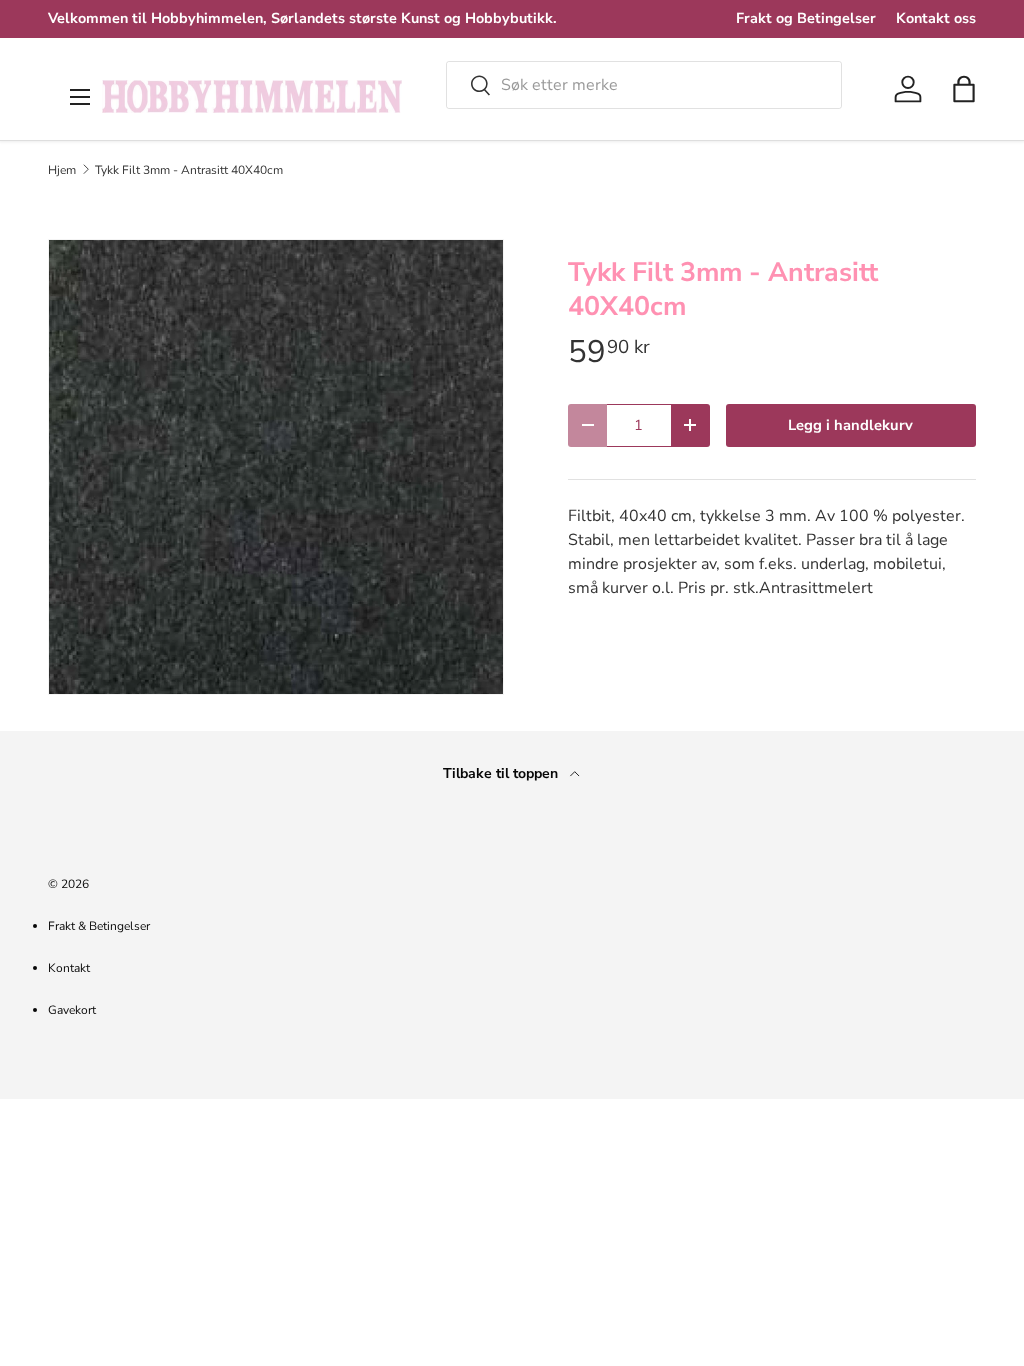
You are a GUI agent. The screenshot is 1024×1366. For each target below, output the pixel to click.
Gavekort (72, 1010)
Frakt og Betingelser (806, 18)
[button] (964, 89)
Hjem (62, 170)
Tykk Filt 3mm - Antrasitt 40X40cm (189, 170)
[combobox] (644, 85)
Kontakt (69, 968)
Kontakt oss (936, 18)
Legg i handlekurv (850, 425)
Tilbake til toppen (502, 773)
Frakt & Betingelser (99, 926)
